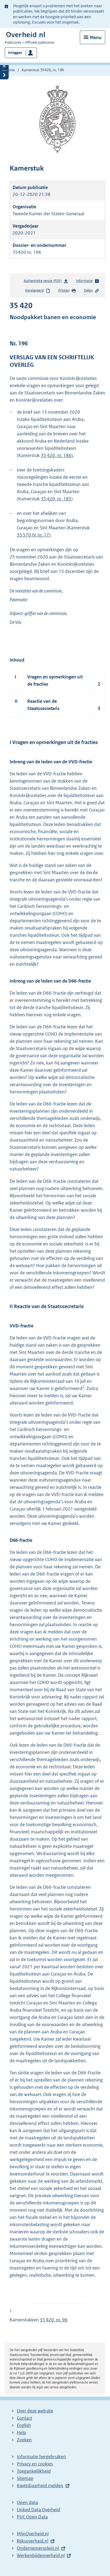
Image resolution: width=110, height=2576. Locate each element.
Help (21, 2433)
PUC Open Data (32, 2517)
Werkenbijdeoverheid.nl (41, 2555)
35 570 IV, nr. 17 (33, 535)
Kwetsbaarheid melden (40, 2486)
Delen (88, 290)
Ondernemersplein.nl (38, 2548)
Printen (64, 290)
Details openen (4, 66)
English (24, 2425)
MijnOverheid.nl (33, 2534)
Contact (24, 2418)
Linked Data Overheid (38, 2510)
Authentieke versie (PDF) (44, 282)
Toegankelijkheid (34, 2471)
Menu (96, 37)
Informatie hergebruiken (41, 2457)
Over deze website (35, 2411)
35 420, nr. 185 (56, 499)
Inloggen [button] (15, 53)
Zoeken (24, 2440)
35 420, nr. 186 (56, 455)
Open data (27, 2502)
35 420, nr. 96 (54, 2320)
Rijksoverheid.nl (33, 2541)
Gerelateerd (34, 290)
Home (10, 70)
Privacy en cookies (35, 2464)
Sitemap (25, 2478)
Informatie (84, 281)
